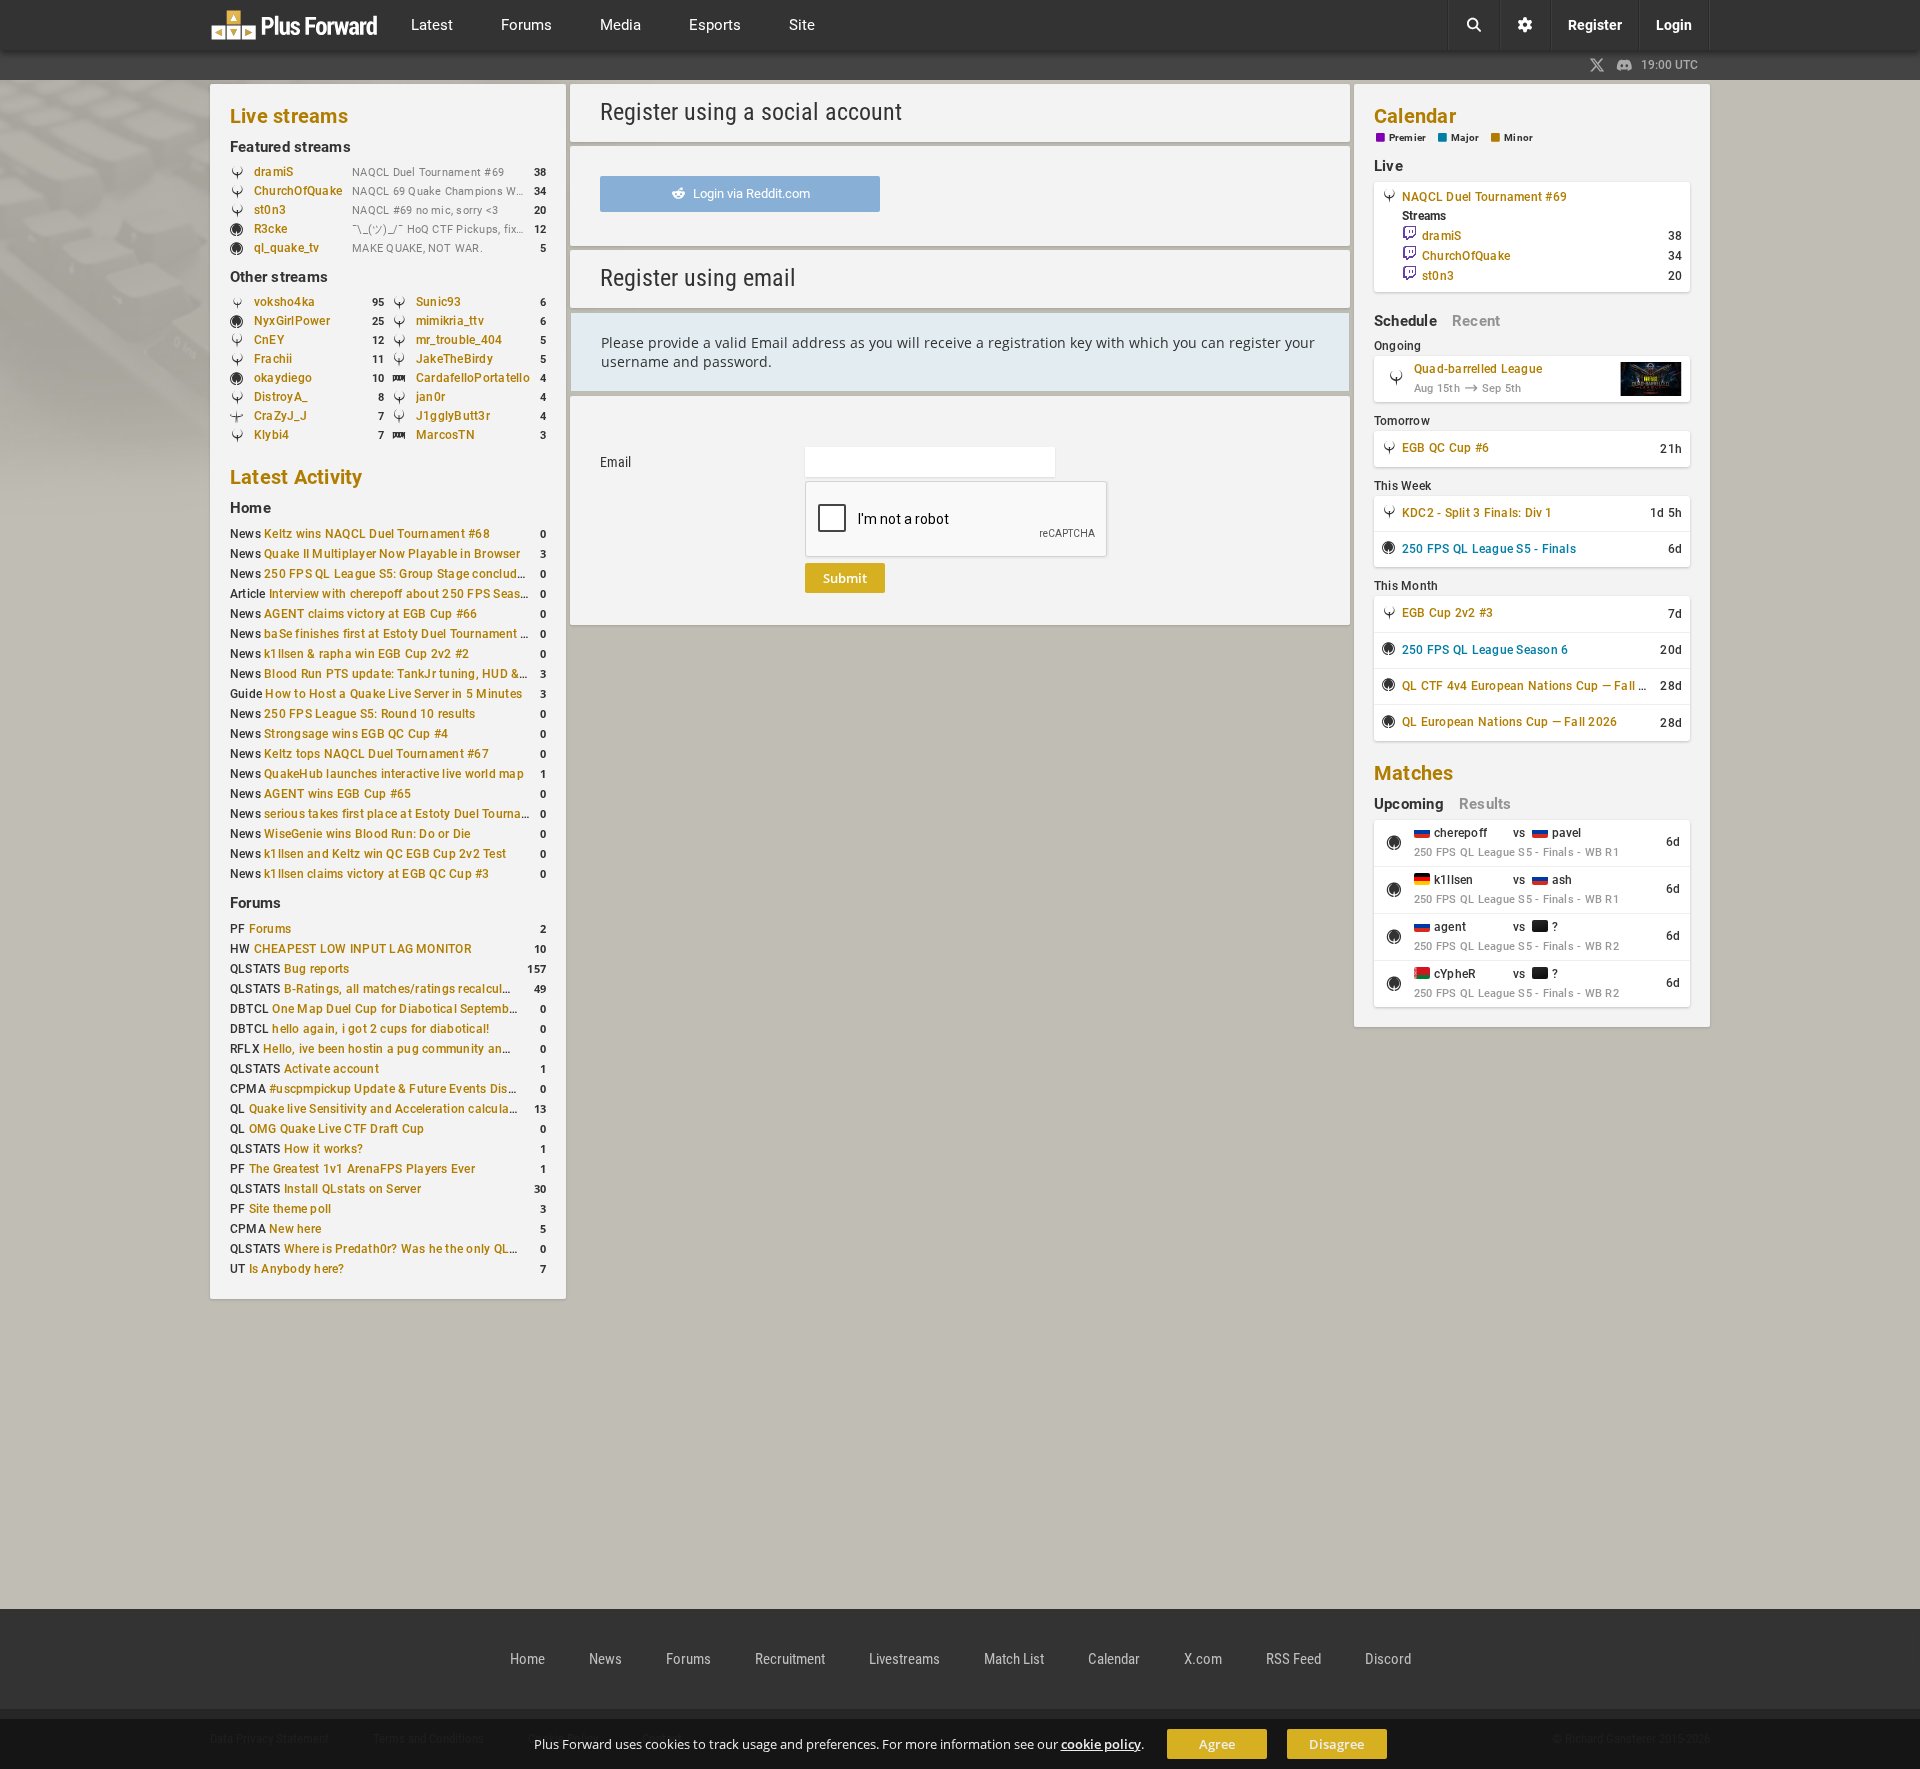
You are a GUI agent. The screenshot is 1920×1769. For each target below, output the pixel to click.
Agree (1217, 1744)
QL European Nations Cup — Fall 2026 (1509, 722)
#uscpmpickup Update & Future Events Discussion (410, 1089)
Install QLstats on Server (352, 1189)
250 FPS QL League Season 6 (1485, 650)
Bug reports (317, 969)
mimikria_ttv (450, 321)
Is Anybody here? (297, 1269)
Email (615, 462)
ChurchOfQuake (298, 191)
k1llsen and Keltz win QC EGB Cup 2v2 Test (385, 854)
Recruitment (790, 1659)
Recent (1476, 321)
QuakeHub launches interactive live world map (394, 774)
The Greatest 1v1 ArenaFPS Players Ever (362, 1169)
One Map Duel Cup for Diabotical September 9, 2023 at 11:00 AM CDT (468, 1009)
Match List (1014, 1659)
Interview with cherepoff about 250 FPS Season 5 (407, 594)
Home (250, 508)
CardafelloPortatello (473, 378)
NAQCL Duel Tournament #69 (1484, 197)
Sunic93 (439, 302)
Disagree (1336, 1744)
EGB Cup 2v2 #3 (1447, 613)
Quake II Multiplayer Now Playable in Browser (392, 554)
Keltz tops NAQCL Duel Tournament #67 (376, 754)
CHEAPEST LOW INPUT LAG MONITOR (362, 949)
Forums (255, 903)
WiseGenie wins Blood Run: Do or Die (367, 834)
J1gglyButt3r (453, 416)
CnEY (269, 340)
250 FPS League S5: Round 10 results (369, 714)
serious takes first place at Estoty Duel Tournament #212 (422, 814)
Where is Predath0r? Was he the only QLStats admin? (433, 1249)
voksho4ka (284, 302)
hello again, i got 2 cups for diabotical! (380, 1029)
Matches (1414, 773)
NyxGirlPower (292, 321)
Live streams (289, 116)
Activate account (331, 1069)
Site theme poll (290, 1209)
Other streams (279, 277)
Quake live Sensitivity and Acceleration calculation (390, 1109)
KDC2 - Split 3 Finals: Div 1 (1477, 513)
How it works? (323, 1149)
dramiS (273, 172)
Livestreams (904, 1659)
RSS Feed (1293, 1659)
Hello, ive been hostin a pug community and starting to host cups (446, 1049)
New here (295, 1229)
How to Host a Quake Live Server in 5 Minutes (393, 694)
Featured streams (290, 147)
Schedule (1405, 321)
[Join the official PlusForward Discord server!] (1625, 65)
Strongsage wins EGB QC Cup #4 (356, 734)
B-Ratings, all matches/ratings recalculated (405, 989)
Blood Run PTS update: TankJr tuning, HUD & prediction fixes (436, 674)
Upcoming (1409, 804)
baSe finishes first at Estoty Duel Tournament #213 (406, 634)
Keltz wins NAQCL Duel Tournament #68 (377, 534)
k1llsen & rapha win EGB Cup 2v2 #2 (366, 654)
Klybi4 (271, 435)
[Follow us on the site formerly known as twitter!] (1597, 65)
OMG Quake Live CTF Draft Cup (337, 1129)
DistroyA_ (280, 397)
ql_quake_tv (287, 248)
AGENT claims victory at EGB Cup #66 (370, 614)
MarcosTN (445, 435)
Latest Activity (296, 477)
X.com (1203, 1659)
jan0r (430, 397)
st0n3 (270, 210)
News (605, 1659)
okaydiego (283, 378)
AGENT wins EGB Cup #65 (337, 794)
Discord (1388, 1659)
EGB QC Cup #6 (1445, 448)
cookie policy (1101, 1744)
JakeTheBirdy (454, 359)
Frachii (273, 359)
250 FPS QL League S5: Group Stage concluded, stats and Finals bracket (468, 574)
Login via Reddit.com (750, 193)
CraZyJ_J (280, 416)
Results (1485, 804)
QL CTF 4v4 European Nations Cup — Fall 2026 (1534, 686)
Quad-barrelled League (1478, 369)
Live (1388, 166)
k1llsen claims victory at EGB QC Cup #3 (376, 874)
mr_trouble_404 (459, 340)
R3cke (270, 229)
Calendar (1415, 116)
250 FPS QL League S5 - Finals (1489, 549)
